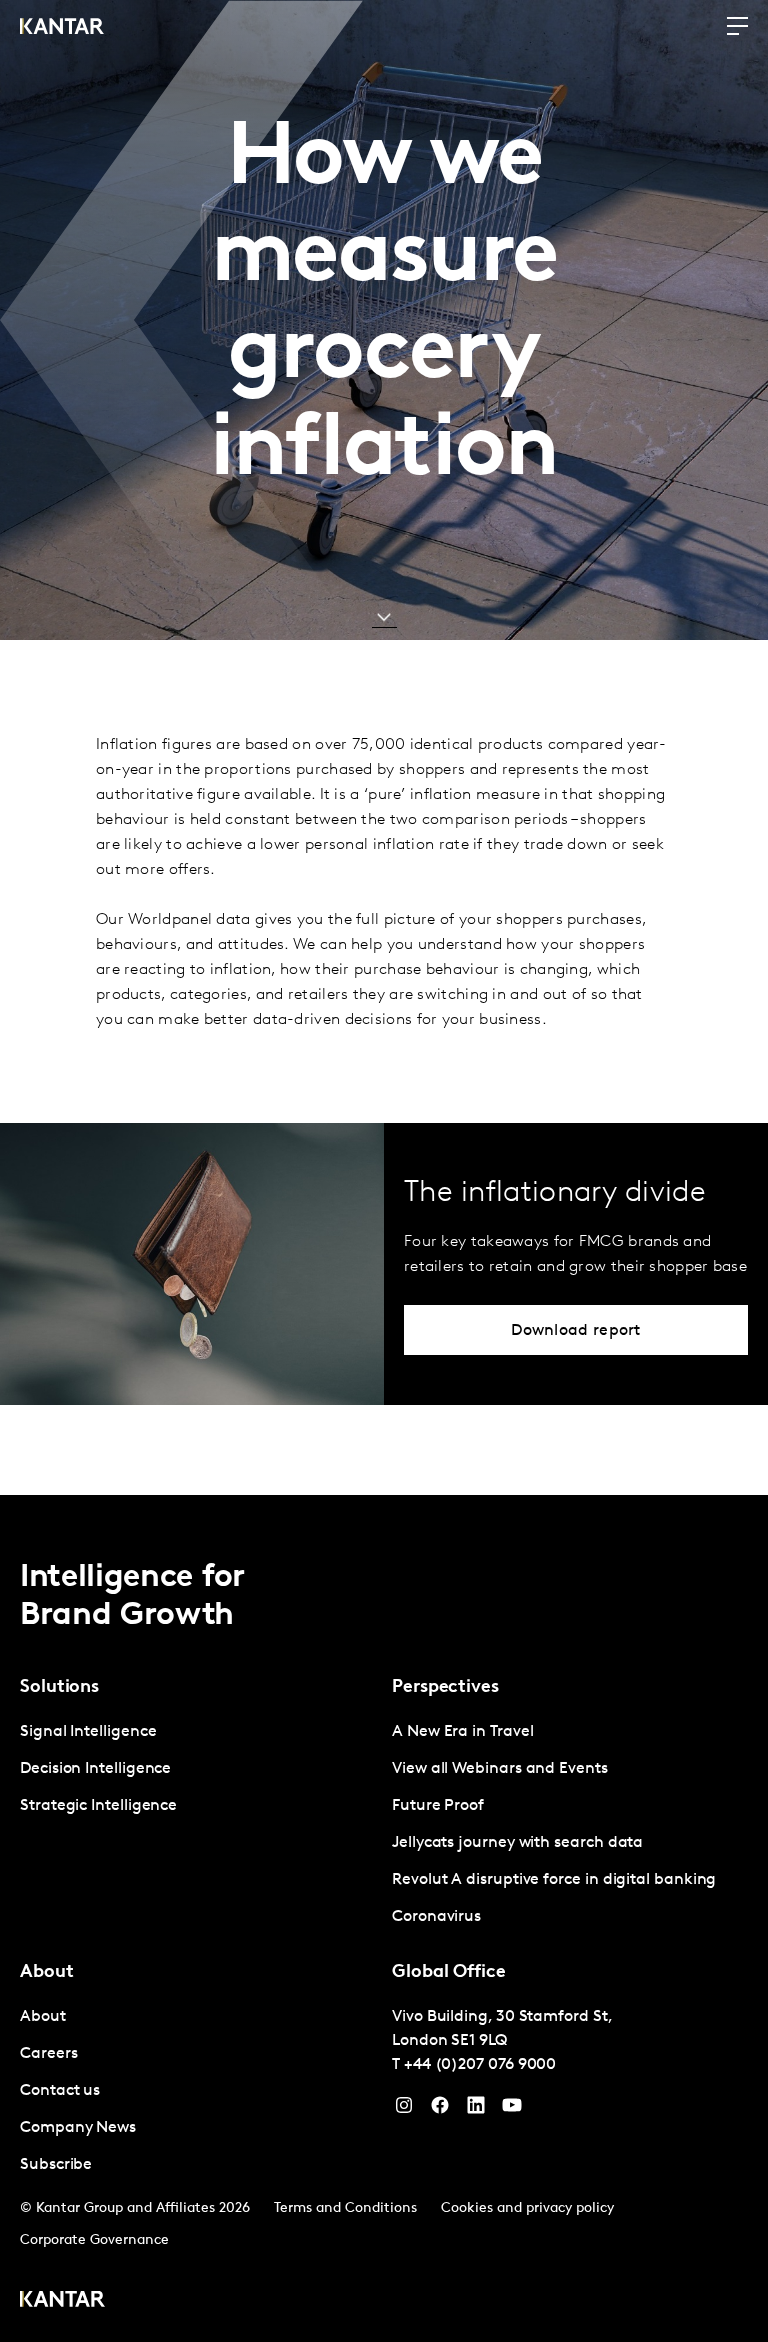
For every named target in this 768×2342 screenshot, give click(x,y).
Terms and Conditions (345, 2208)
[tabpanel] (198, 1769)
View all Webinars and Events (500, 1769)
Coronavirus (436, 1917)
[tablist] (384, 1918)
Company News (78, 2128)
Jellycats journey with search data (517, 1843)
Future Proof (438, 1806)
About (43, 2017)
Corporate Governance (94, 2240)
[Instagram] (404, 2110)
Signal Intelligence (88, 1732)
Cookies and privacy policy (527, 2208)
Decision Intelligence (95, 1769)
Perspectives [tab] (445, 1688)
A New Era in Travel (462, 1732)
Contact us (60, 2091)
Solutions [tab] (59, 1688)
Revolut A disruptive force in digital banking (554, 1880)
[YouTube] (476, 2110)
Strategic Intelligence (98, 1806)
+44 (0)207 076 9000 (480, 2065)
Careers (48, 2054)
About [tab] (47, 1973)
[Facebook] (440, 2110)
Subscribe (56, 2165)
